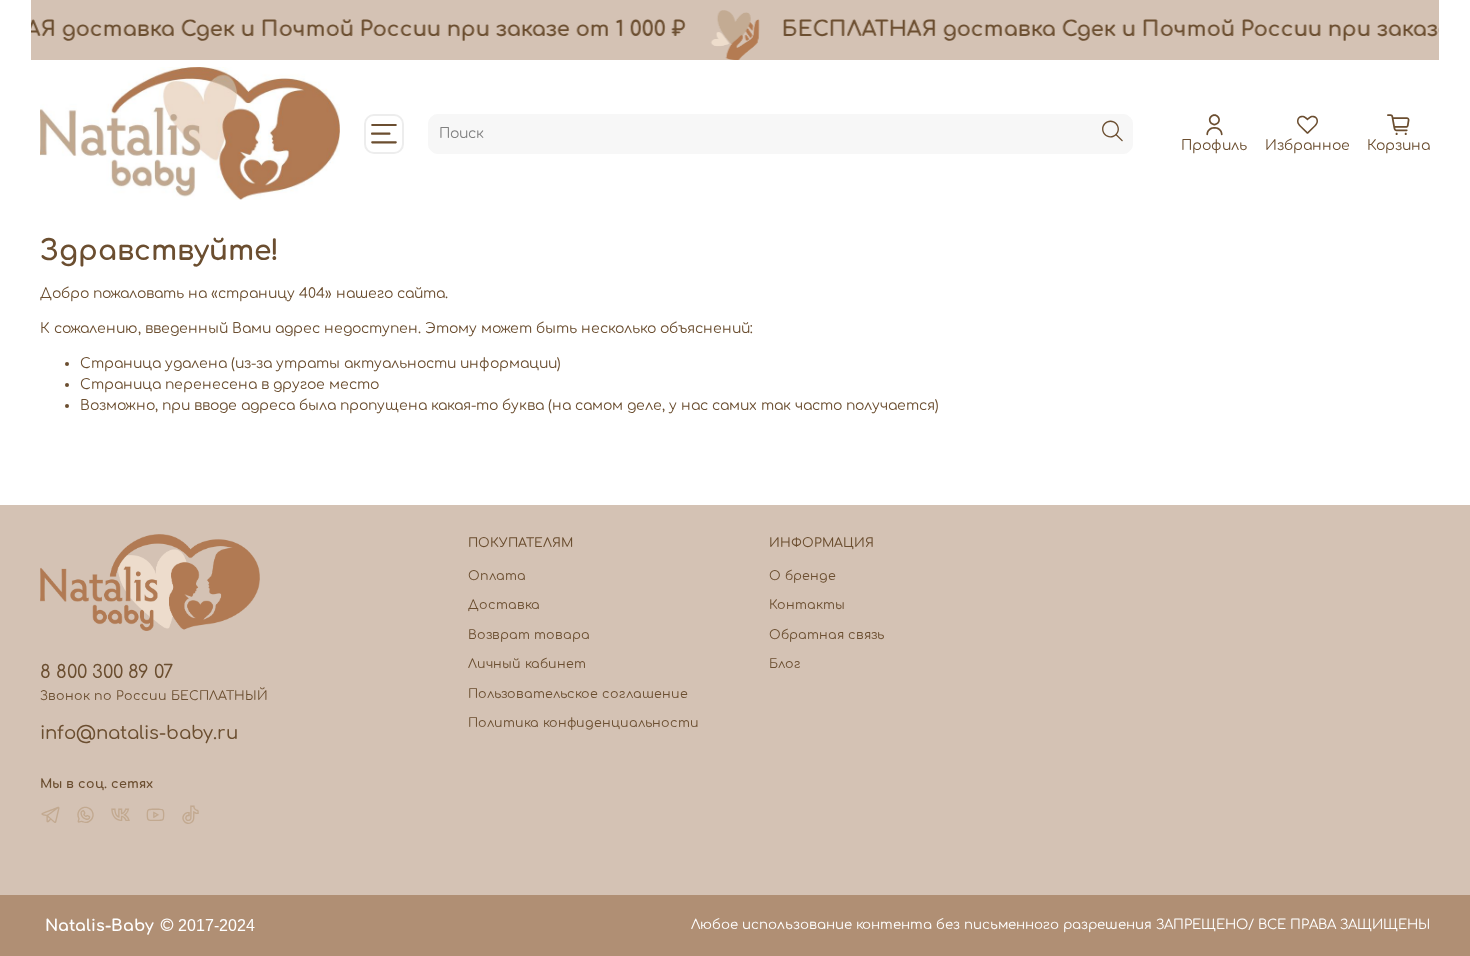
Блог (785, 664)
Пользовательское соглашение (578, 694)
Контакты (807, 605)
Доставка (504, 605)
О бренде (802, 576)
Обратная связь (826, 635)
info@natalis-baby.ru (139, 733)
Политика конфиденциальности (583, 723)
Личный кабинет (527, 664)
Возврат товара (529, 635)
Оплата (497, 576)
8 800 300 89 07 (106, 672)
